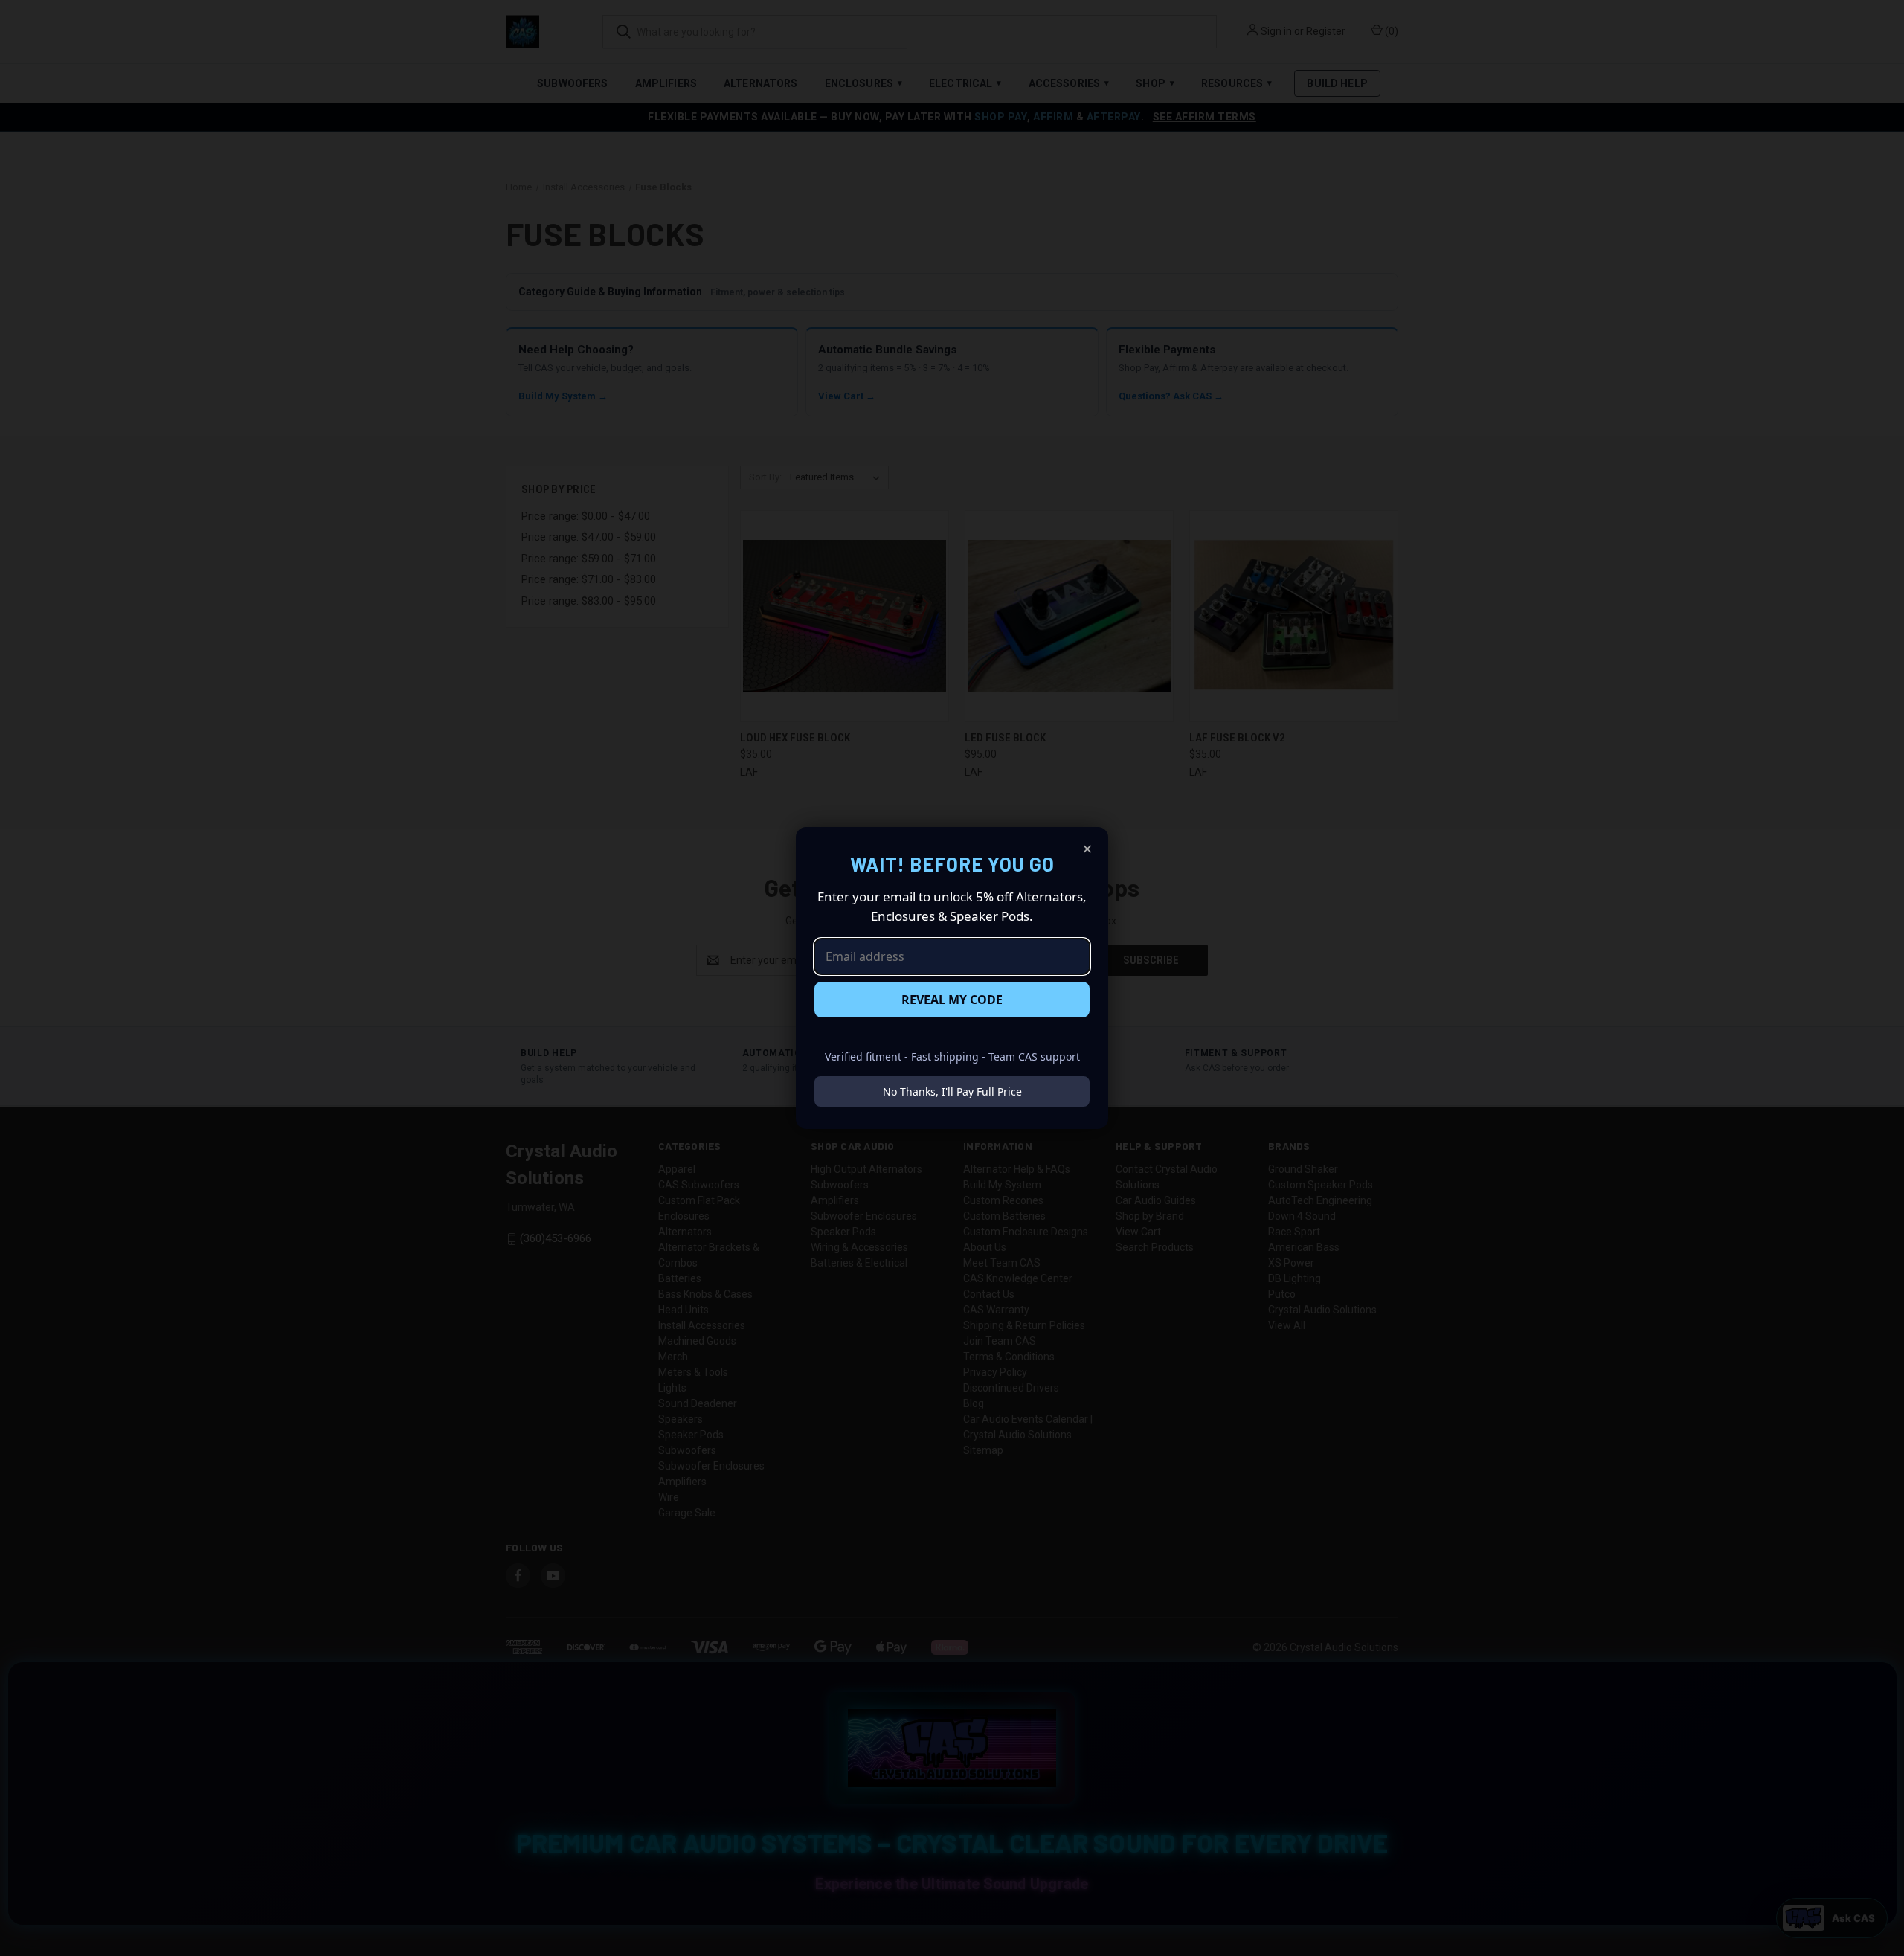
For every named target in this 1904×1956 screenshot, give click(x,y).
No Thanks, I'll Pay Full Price (952, 1091)
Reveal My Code (952, 1000)
